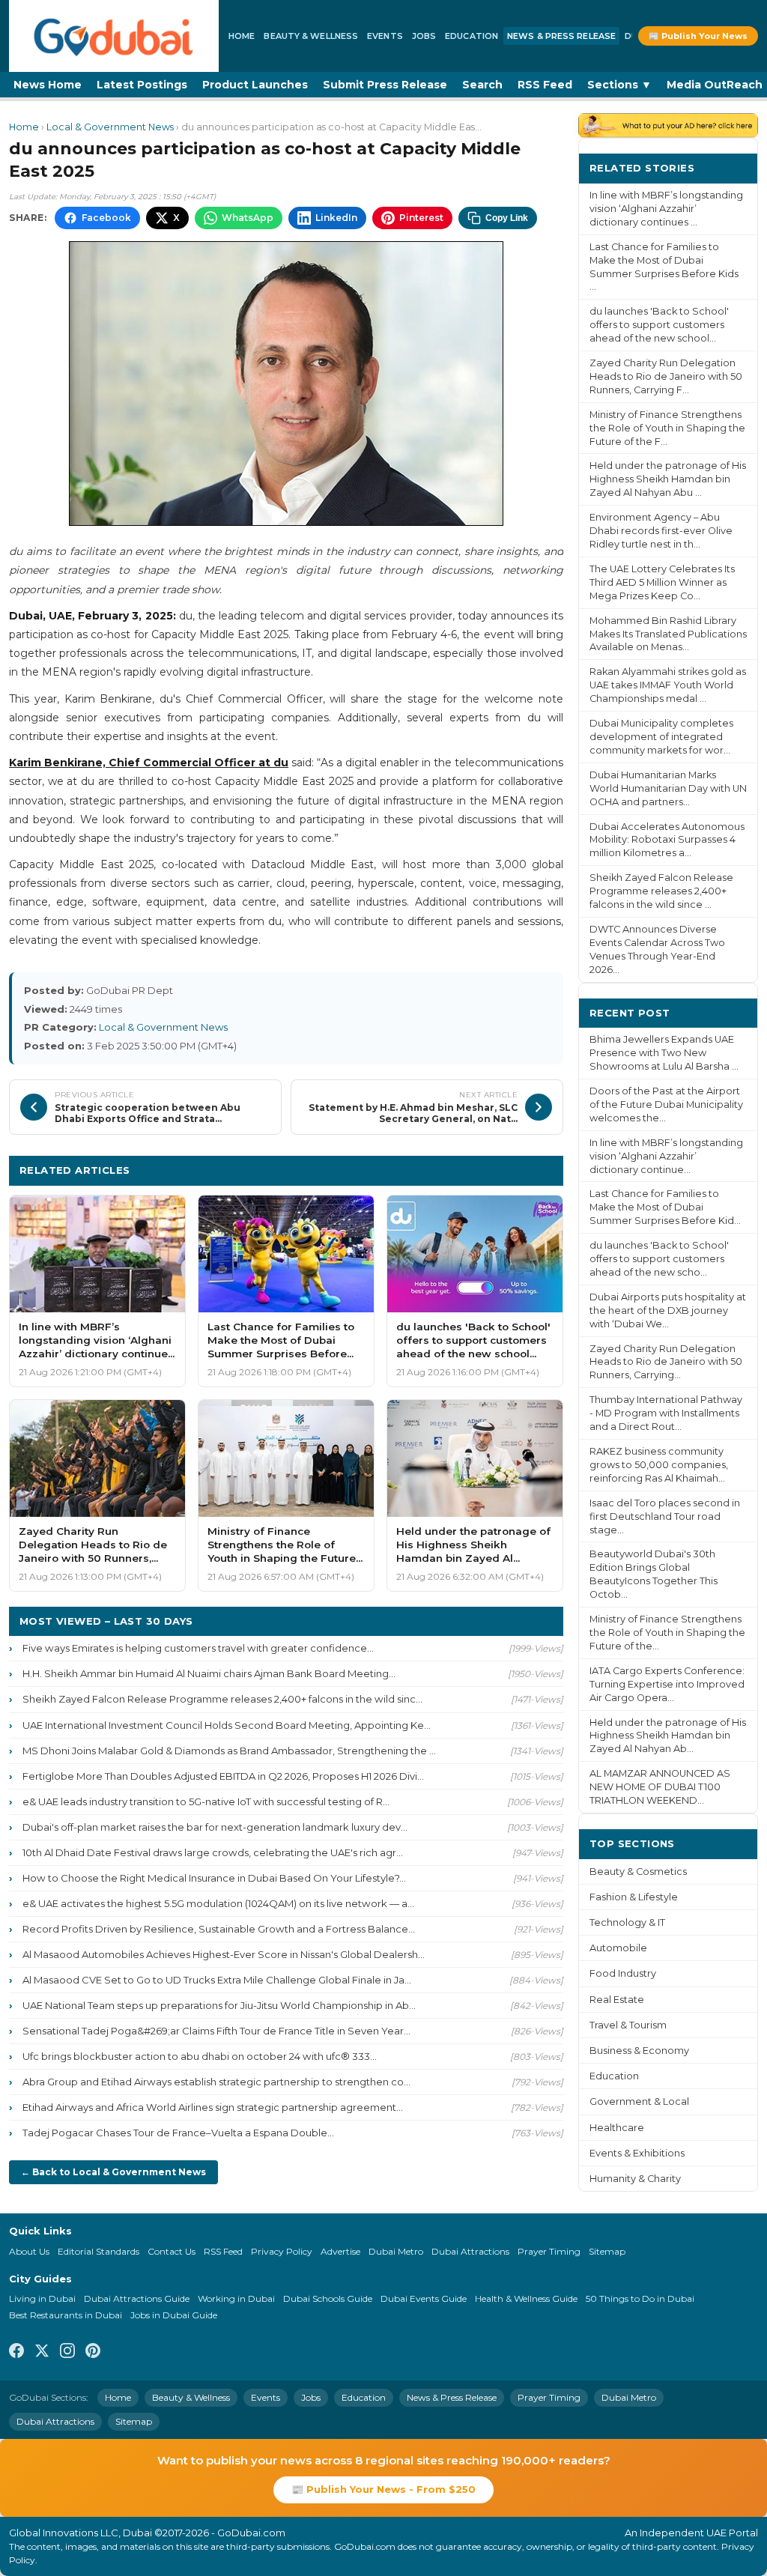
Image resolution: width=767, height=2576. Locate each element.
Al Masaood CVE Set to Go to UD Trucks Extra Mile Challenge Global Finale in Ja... (217, 1980)
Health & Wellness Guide (526, 2298)
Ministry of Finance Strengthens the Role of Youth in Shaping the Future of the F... (667, 428)
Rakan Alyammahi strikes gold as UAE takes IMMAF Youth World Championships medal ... (668, 685)
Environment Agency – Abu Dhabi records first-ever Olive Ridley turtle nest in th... (661, 531)
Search (482, 85)
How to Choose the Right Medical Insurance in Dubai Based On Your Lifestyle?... (214, 1878)
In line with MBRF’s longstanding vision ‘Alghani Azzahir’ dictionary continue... (666, 1156)
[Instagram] (67, 2353)
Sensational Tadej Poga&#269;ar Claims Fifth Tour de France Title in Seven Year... (216, 2031)
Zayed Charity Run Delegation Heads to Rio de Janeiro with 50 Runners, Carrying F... (666, 376)
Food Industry (623, 1973)
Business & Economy (639, 2051)
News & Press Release (561, 36)
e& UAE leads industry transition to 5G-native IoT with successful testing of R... (206, 1801)
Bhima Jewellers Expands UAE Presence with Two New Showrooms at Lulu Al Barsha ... (664, 1053)
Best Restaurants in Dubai (66, 2315)
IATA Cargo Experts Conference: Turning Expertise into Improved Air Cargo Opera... (667, 1684)
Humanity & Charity (635, 2179)
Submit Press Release (385, 85)
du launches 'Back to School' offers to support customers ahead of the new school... (659, 325)
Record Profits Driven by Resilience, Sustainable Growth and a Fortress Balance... (219, 1929)
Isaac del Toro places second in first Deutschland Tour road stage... (665, 1516)
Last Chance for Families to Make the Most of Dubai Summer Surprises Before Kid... (665, 1207)
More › (729, 167)
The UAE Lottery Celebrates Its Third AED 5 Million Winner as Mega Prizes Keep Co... (662, 582)
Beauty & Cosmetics (638, 1872)
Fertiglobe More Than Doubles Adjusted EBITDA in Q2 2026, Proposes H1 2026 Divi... (223, 1776)
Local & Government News (110, 127)
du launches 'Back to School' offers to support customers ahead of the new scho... (659, 1259)
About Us (29, 2251)
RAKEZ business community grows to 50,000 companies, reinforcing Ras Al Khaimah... (659, 1465)
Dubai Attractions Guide (137, 2298)
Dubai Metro (396, 2251)
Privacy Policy (282, 2251)
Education (472, 36)
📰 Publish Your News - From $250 (383, 2489)
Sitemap (607, 2251)
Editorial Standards (98, 2251)
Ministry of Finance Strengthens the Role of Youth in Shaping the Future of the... (667, 1633)
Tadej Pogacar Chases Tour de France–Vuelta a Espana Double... (178, 2133)
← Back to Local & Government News (113, 2172)
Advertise (340, 2251)
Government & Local (639, 2101)
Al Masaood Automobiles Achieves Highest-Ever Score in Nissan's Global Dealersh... (224, 1954)
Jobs (424, 36)
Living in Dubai (42, 2298)
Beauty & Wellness (311, 36)
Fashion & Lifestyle (634, 1897)
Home (242, 36)
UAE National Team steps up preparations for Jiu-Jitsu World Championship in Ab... (219, 2005)
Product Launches (255, 85)
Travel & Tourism (628, 2025)
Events (385, 36)
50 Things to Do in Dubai (640, 2298)
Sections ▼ (619, 85)
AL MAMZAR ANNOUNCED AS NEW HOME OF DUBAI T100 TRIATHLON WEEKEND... (660, 1787)
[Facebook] (16, 2353)
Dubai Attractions (470, 2251)
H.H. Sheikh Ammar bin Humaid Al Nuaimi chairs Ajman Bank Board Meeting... (209, 1673)
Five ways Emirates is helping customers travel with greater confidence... (198, 1648)
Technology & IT (627, 1922)
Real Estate (617, 2000)
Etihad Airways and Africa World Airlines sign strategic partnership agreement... (213, 2107)
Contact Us (172, 2251)
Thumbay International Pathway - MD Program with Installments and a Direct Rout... (666, 1413)
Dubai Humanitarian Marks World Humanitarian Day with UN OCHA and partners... (668, 788)
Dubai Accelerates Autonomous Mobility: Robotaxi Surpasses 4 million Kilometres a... (667, 840)
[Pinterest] (93, 2353)
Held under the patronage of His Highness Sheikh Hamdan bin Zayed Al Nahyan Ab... (668, 1736)
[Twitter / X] (42, 2353)
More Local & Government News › (460, 1170)
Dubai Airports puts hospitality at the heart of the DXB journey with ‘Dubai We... (668, 1310)
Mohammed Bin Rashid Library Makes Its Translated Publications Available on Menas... (668, 634)
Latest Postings (142, 85)
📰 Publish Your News (698, 36)
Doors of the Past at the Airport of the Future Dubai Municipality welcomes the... (666, 1104)
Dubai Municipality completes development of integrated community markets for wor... (661, 737)
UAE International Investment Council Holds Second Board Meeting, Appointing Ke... (227, 1725)
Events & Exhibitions (637, 2153)
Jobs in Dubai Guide (174, 2315)
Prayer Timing (549, 2251)
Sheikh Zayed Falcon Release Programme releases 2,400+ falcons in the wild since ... (661, 891)
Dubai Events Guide (424, 2298)
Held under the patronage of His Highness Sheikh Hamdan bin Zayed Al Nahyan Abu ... (668, 479)
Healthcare (617, 2128)
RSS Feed (545, 85)
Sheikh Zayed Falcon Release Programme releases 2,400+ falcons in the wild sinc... (222, 1699)
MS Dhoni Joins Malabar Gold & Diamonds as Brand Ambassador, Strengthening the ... (229, 1751)
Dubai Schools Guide (328, 2298)
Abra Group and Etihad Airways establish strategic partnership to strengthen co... (216, 2082)
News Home (48, 85)
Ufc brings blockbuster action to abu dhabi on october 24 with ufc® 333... (200, 2056)
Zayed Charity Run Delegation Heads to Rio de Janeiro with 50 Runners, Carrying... (666, 1362)
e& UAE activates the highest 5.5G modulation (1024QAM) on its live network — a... (218, 1903)
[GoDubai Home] (114, 36)
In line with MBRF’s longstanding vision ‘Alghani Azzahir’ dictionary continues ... (666, 209)
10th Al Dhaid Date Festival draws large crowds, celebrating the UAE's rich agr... (213, 1852)
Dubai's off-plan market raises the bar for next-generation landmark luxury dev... (215, 1827)
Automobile (618, 1948)
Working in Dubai (236, 2298)
